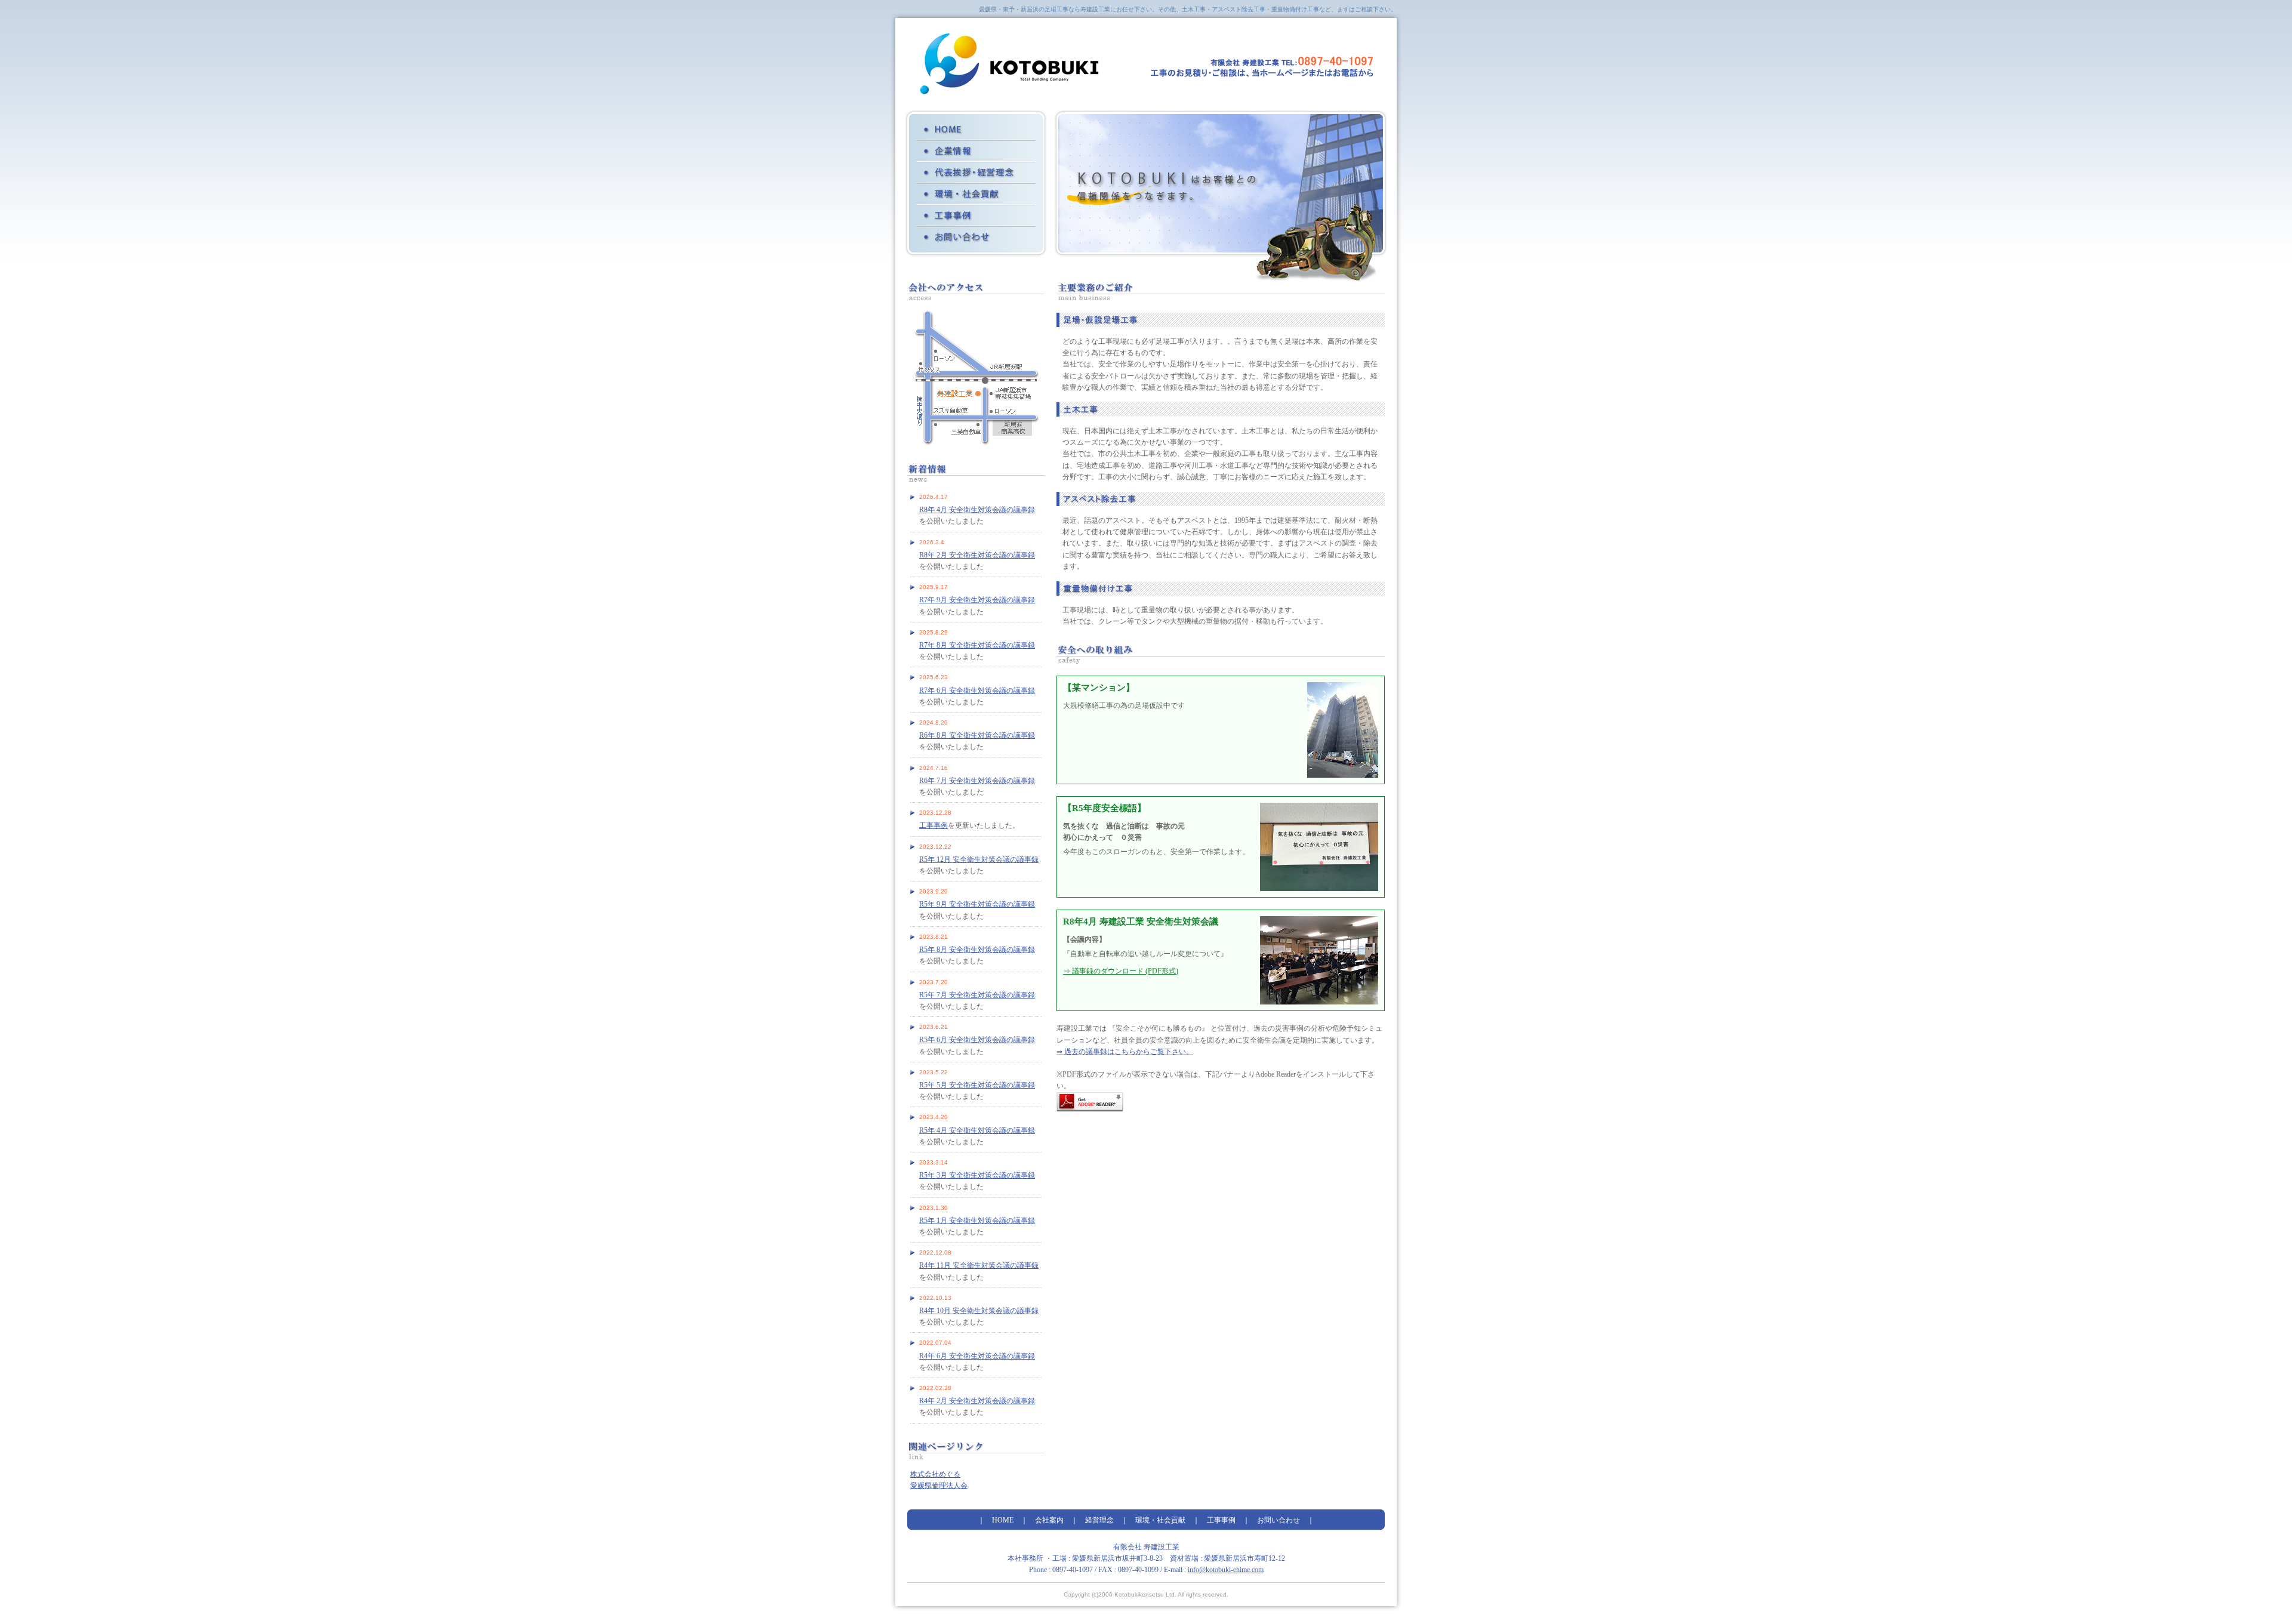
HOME (976, 130)
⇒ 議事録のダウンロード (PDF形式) (1121, 971)
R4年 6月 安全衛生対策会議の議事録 (977, 1356)
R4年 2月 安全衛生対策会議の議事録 (977, 1401)
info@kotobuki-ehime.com (1226, 1570)
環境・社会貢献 (976, 194)
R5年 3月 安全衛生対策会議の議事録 (977, 1175)
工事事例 (976, 215)
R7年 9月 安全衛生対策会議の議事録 (977, 600)
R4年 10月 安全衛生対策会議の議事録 (979, 1311)
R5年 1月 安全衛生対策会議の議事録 (977, 1221)
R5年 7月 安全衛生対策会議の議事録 (977, 995)
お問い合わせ (976, 237)
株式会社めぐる (935, 1474)
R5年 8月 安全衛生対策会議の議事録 (977, 950)
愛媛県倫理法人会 (939, 1486)
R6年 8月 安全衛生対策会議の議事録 (977, 735)
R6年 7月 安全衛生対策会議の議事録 (977, 781)
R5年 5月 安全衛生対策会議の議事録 (977, 1085)
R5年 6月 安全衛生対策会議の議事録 (977, 1040)
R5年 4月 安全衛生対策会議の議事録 (977, 1130)
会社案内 (976, 151)
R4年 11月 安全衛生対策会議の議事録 (979, 1265)
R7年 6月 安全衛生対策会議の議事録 (977, 691)
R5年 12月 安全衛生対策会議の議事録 (979, 859)
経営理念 (976, 172)
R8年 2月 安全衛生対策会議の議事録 (977, 555)
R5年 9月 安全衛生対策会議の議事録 (977, 904)
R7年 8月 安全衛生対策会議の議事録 (977, 645)
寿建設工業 (1009, 64)
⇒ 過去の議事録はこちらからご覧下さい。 (1125, 1052)
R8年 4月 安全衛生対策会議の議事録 (977, 510)
